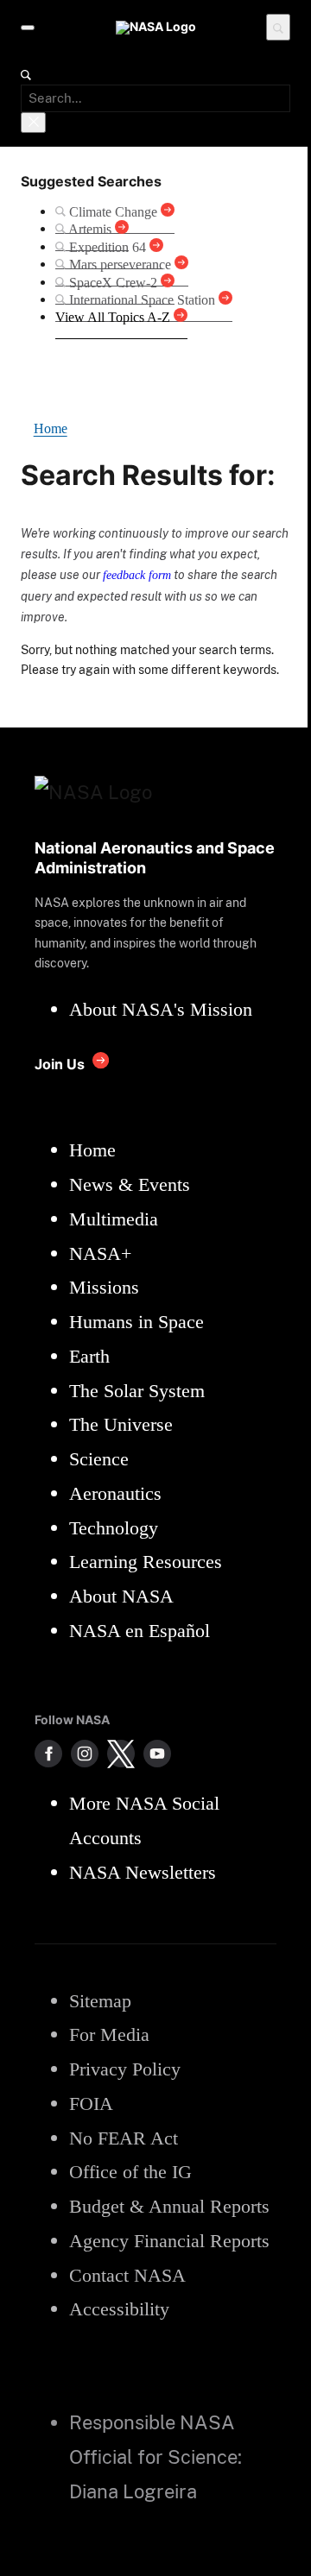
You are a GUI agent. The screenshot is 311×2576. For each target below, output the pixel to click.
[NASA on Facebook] (48, 1754)
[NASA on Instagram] (85, 1754)
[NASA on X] (121, 1754)
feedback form (137, 575)
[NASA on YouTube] (157, 1754)
